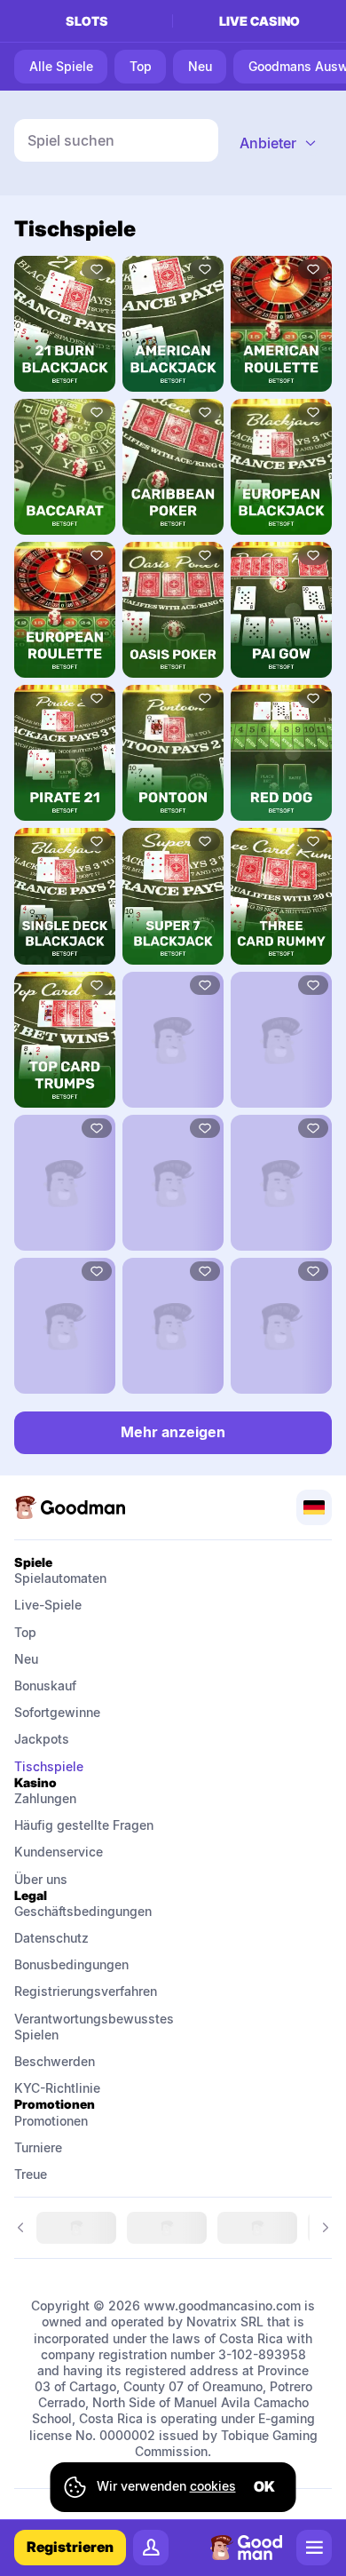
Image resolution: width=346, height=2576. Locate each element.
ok (264, 2486)
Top (25, 1632)
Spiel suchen (71, 140)
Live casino (259, 21)
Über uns (41, 1879)
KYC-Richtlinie (57, 2088)
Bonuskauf (45, 1686)
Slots (87, 21)
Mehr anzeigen (173, 1432)
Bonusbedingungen (71, 1964)
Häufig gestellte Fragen (84, 1825)
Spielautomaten (60, 1578)
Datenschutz (51, 1938)
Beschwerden (55, 2061)
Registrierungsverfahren (86, 1991)
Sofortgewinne (57, 1712)
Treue (31, 2174)
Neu (26, 1659)
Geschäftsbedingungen (83, 1911)
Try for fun (65, 323)
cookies (213, 2486)
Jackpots (42, 1739)
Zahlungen (45, 1798)
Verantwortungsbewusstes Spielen (86, 2027)
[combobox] (279, 143)
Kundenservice (59, 1852)
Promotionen (51, 2121)
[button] (279, 143)
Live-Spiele (48, 1605)
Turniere (38, 2147)
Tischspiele (49, 1766)
